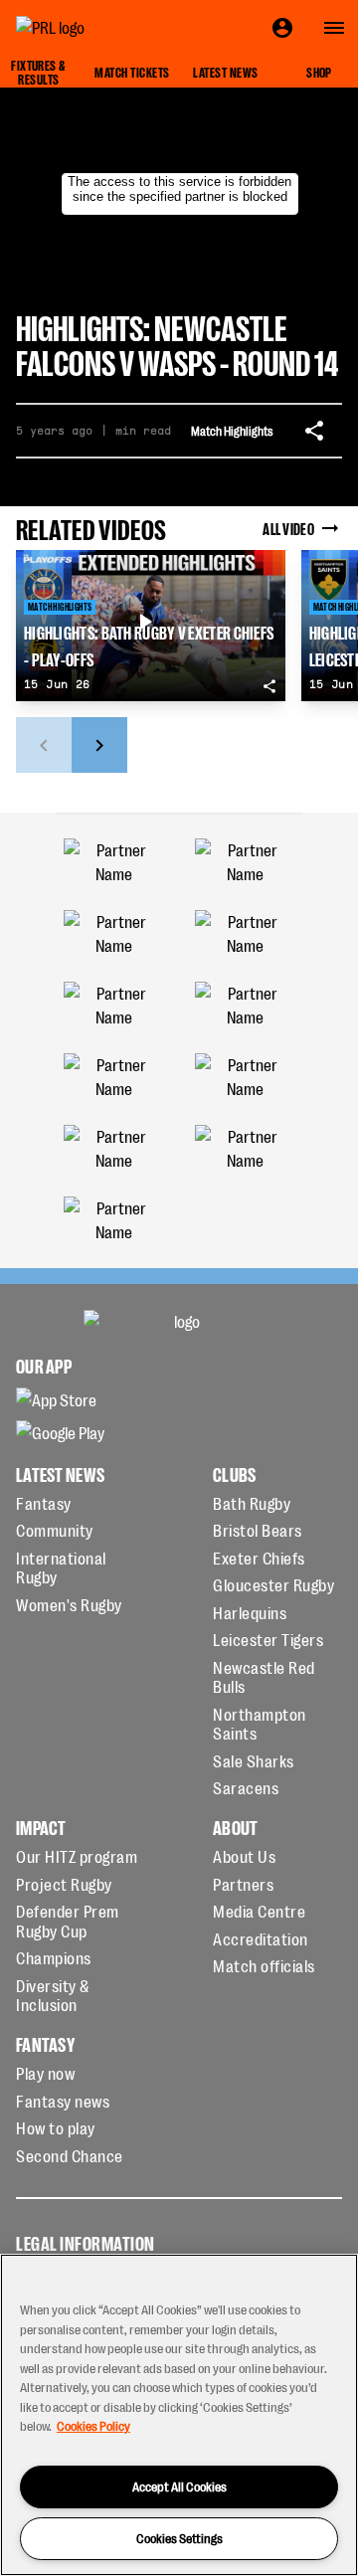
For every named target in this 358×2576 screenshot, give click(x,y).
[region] (179, 2415)
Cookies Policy (93, 2425)
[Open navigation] (334, 28)
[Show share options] (314, 431)
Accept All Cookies (179, 2486)
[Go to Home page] (95, 28)
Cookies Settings (179, 2538)
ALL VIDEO (288, 528)
